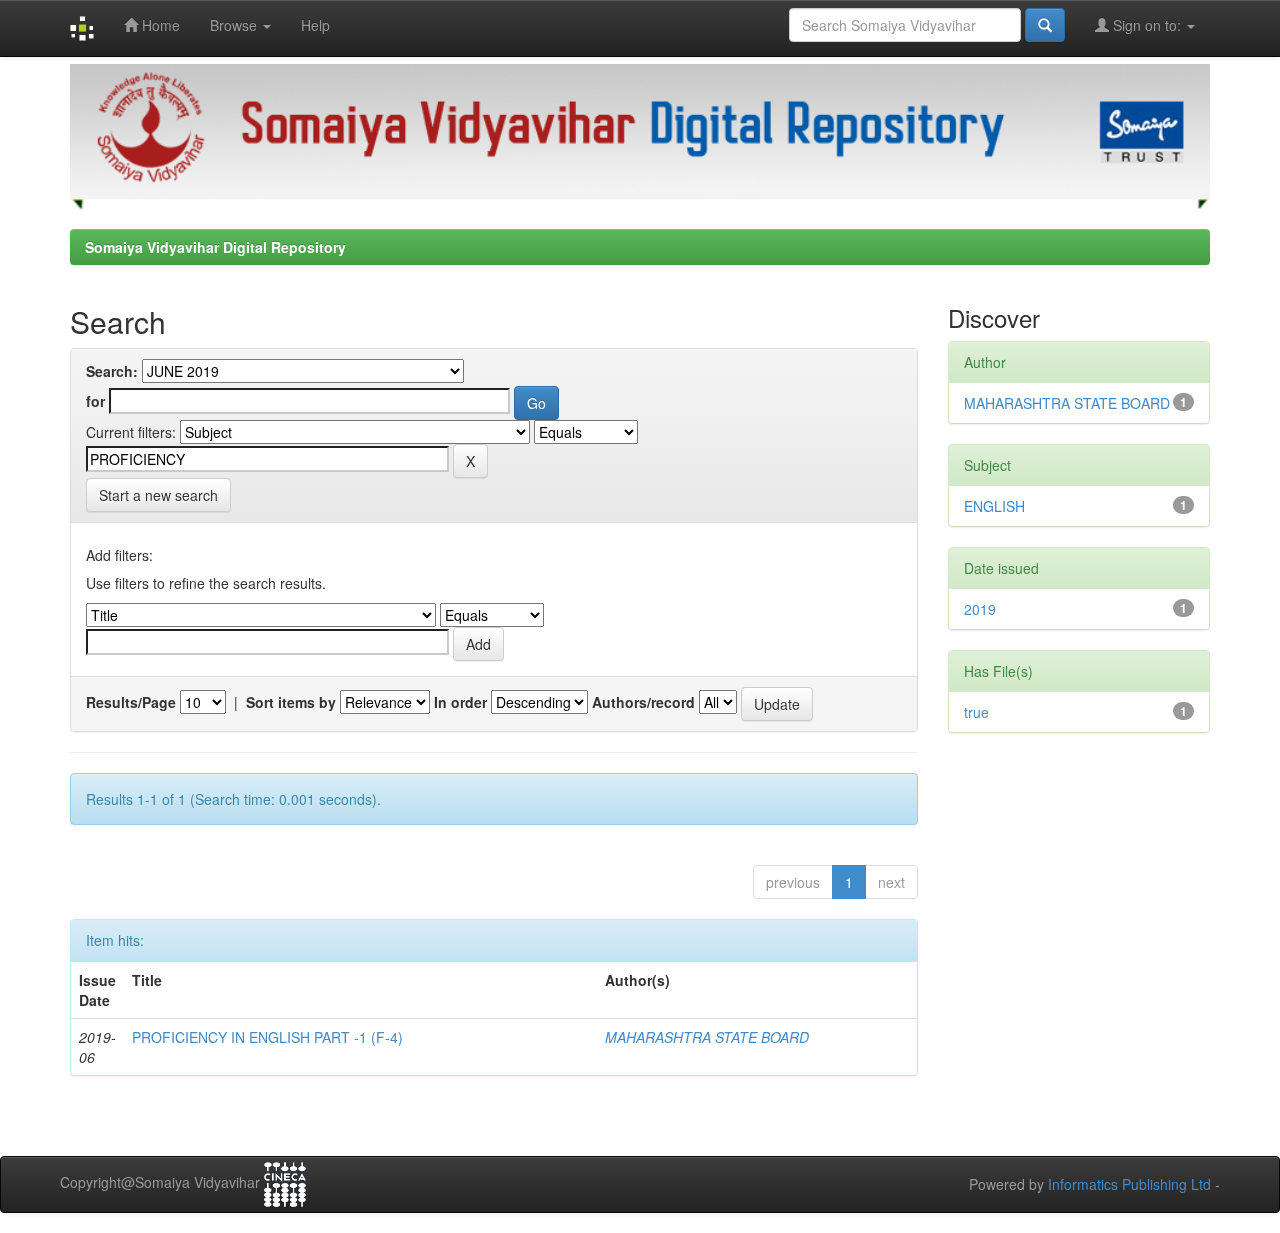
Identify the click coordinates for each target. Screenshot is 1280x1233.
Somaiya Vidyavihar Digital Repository (215, 247)
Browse (235, 25)
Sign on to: (1147, 25)
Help (315, 25)
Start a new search (158, 495)
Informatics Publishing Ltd (1129, 1184)
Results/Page (131, 702)
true (976, 712)
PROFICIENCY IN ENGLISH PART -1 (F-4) (267, 1037)
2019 (980, 609)
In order (460, 702)
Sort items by (291, 702)
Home (159, 25)
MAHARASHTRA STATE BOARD (707, 1037)
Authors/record (643, 702)
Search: (112, 371)
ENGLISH (994, 506)
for (95, 401)
